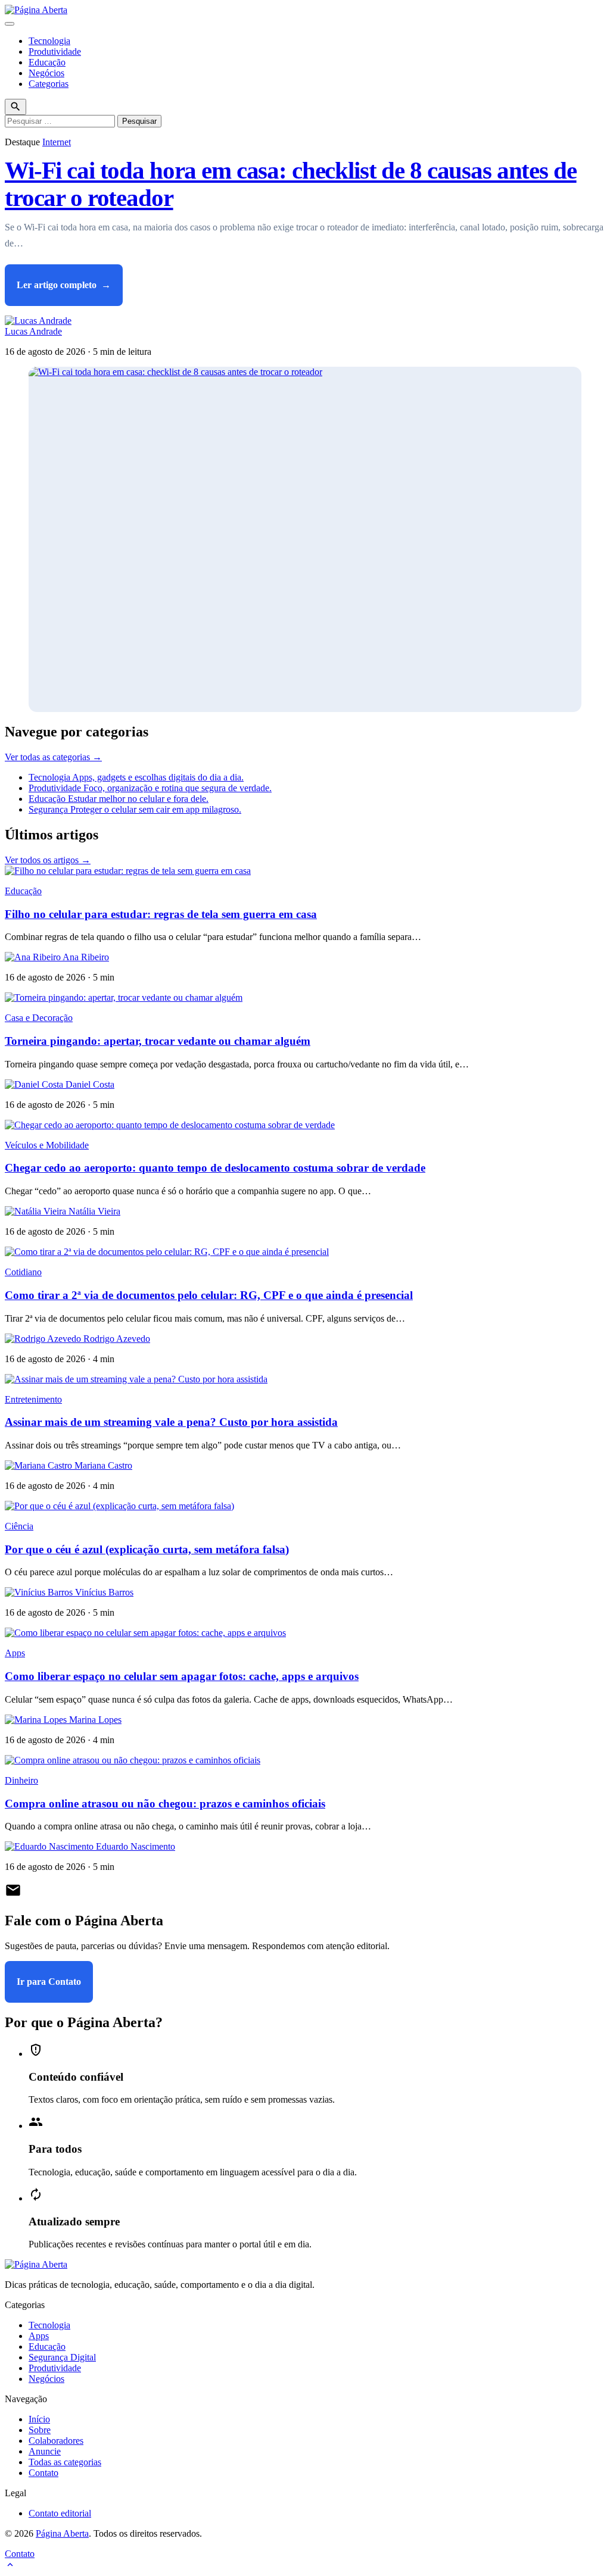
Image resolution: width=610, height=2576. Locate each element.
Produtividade (55, 51)
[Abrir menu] (10, 24)
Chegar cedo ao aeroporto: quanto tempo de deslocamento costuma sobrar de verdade (215, 1168)
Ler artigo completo (64, 285)
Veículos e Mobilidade (47, 1145)
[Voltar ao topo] (10, 2566)
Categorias (49, 84)
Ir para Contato (49, 1982)
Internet (57, 142)
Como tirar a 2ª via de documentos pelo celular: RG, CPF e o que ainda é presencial (209, 1295)
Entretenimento (33, 1399)
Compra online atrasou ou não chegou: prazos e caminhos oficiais (165, 1804)
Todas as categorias (65, 2462)
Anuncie (45, 2451)
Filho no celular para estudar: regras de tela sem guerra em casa (161, 914)
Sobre (40, 2430)
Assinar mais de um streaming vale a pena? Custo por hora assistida (171, 1422)
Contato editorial (60, 2513)
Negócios (46, 73)
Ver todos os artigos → (48, 860)
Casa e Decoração (39, 1018)
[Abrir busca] (15, 107)
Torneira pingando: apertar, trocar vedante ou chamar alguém (158, 1041)
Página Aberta (62, 2533)
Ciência (19, 1526)
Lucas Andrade (33, 331)
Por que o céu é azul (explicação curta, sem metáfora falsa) (147, 1549)
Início (39, 2419)
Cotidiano (23, 1272)
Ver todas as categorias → (53, 757)
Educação (47, 62)
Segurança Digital (62, 2357)
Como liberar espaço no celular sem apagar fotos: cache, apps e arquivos (182, 1676)
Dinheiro (21, 1780)
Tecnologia (49, 41)
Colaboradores (56, 2441)
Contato (43, 2473)
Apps (15, 1653)
